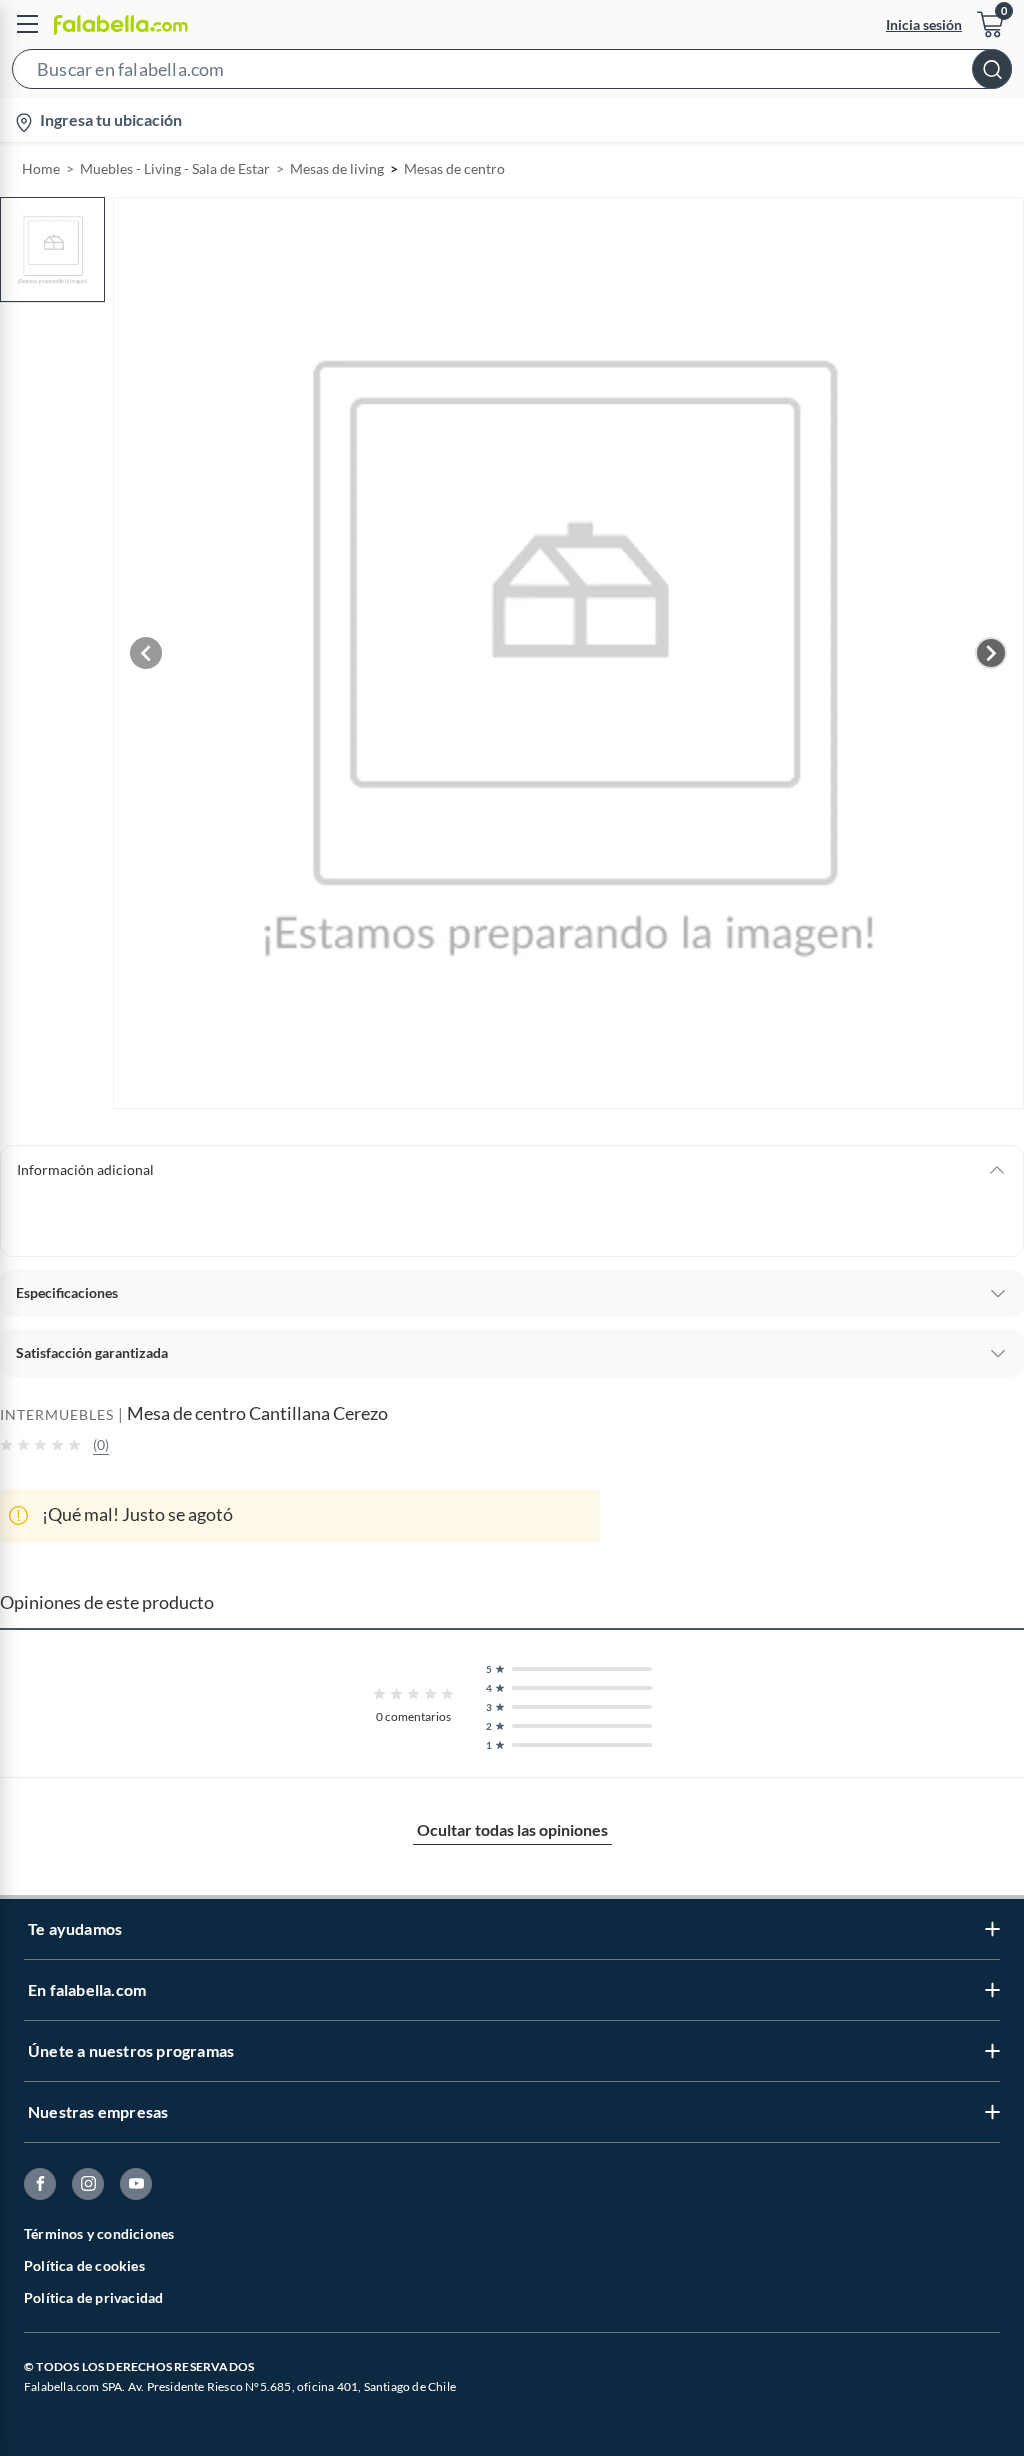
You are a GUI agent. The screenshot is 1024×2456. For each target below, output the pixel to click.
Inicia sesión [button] (924, 24)
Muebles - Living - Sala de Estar (175, 168)
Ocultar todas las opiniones (512, 1829)
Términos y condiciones (99, 2233)
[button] (512, 73)
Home (41, 168)
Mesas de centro (454, 168)
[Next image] (991, 653)
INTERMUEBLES (57, 1414)
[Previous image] (146, 653)
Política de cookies (84, 2265)
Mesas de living (337, 168)
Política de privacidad (93, 2297)
